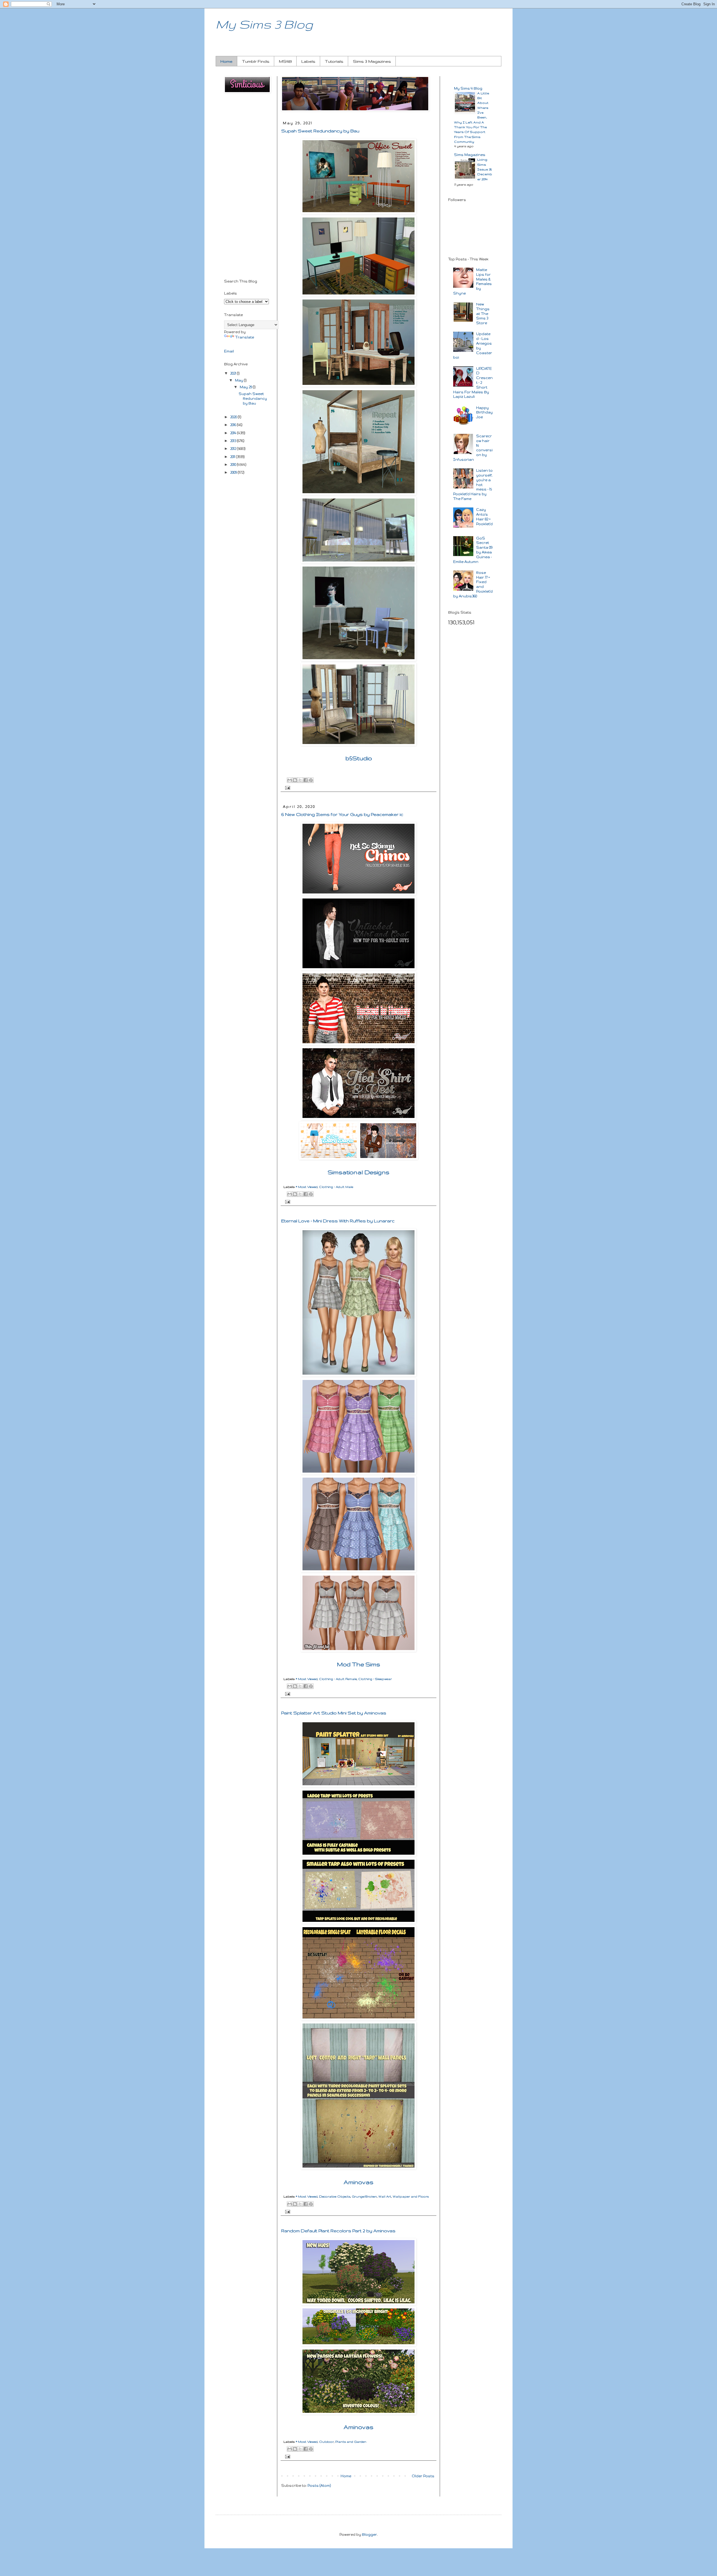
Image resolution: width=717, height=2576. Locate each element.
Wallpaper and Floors (411, 2196)
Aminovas (358, 2182)
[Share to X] (300, 780)
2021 (234, 373)
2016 (234, 425)
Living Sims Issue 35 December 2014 (485, 169)
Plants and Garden (351, 2442)
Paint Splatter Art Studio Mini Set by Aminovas (334, 1713)
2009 (234, 472)
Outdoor (326, 2442)
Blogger (369, 2534)
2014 (234, 433)
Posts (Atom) (319, 2485)
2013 (234, 441)
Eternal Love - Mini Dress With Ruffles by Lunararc (338, 1221)
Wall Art (385, 2196)
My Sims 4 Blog (468, 88)
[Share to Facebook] (306, 780)
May (239, 380)
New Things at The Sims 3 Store (483, 313)
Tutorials (334, 61)
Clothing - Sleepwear (375, 1679)
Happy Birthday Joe (484, 412)
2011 (233, 457)
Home (226, 61)
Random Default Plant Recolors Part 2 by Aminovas (338, 2231)
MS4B (285, 61)
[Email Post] (287, 787)
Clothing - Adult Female (338, 1679)
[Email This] (290, 780)
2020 (234, 417)
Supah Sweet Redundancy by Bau (320, 131)
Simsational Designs (358, 1172)
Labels (308, 61)
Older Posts (423, 2476)
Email (229, 351)
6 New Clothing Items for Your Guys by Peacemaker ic (342, 814)
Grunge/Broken (364, 2196)
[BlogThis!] (295, 780)
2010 (234, 465)
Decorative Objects (335, 2196)
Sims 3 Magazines (372, 61)
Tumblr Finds (256, 61)
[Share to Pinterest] (311, 780)
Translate (245, 337)
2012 (234, 449)
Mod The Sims (358, 1664)
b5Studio (359, 758)
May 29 (246, 387)
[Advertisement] (246, 187)
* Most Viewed (307, 1187)
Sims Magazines (470, 155)
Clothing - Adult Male (336, 1187)
